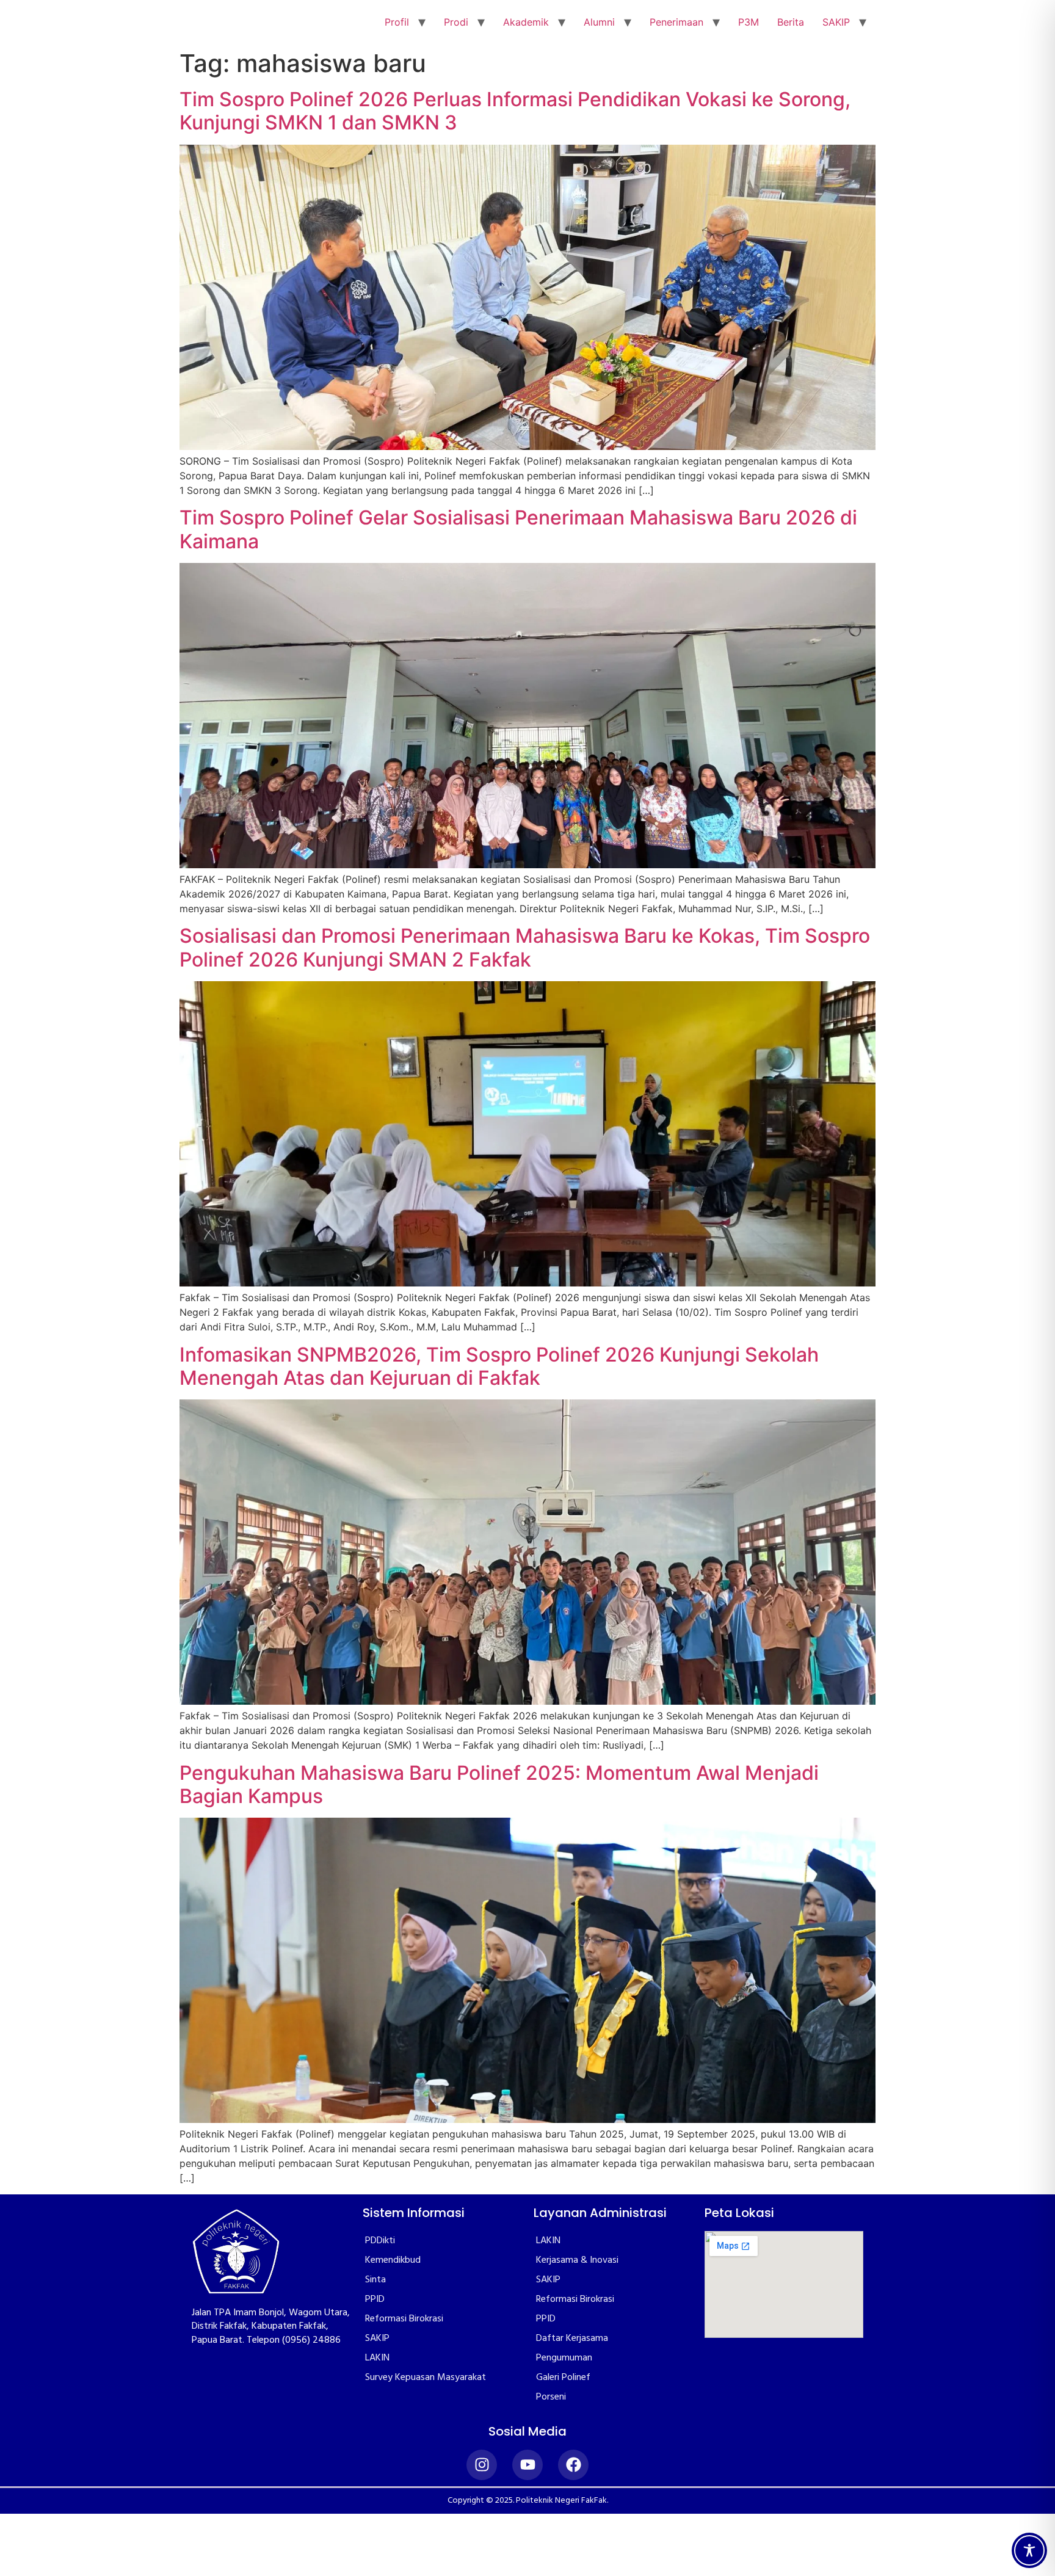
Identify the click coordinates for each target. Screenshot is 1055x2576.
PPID (375, 2299)
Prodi (456, 22)
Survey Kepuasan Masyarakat (426, 2378)
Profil (397, 22)
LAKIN (377, 2358)
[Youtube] (527, 2465)
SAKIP (836, 22)
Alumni (599, 22)
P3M (749, 22)
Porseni (551, 2397)
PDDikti (380, 2241)
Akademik (526, 22)
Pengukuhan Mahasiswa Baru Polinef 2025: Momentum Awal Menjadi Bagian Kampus (499, 1784)
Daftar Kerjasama (572, 2338)
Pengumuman (564, 2358)
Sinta (375, 2280)
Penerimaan (676, 22)
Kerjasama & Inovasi (577, 2260)
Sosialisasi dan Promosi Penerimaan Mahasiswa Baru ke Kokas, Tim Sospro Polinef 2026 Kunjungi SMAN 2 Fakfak (525, 947)
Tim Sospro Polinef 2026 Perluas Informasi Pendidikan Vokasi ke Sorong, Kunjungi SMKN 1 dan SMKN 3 (515, 111)
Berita (791, 22)
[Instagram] (482, 2465)
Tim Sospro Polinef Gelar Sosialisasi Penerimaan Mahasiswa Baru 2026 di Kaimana (518, 529)
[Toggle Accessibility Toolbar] (1029, 2550)
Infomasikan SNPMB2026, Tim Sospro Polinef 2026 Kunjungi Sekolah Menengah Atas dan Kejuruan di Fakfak (499, 1366)
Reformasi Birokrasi (404, 2319)
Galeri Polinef (563, 2378)
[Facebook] (573, 2465)
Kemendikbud (393, 2260)
